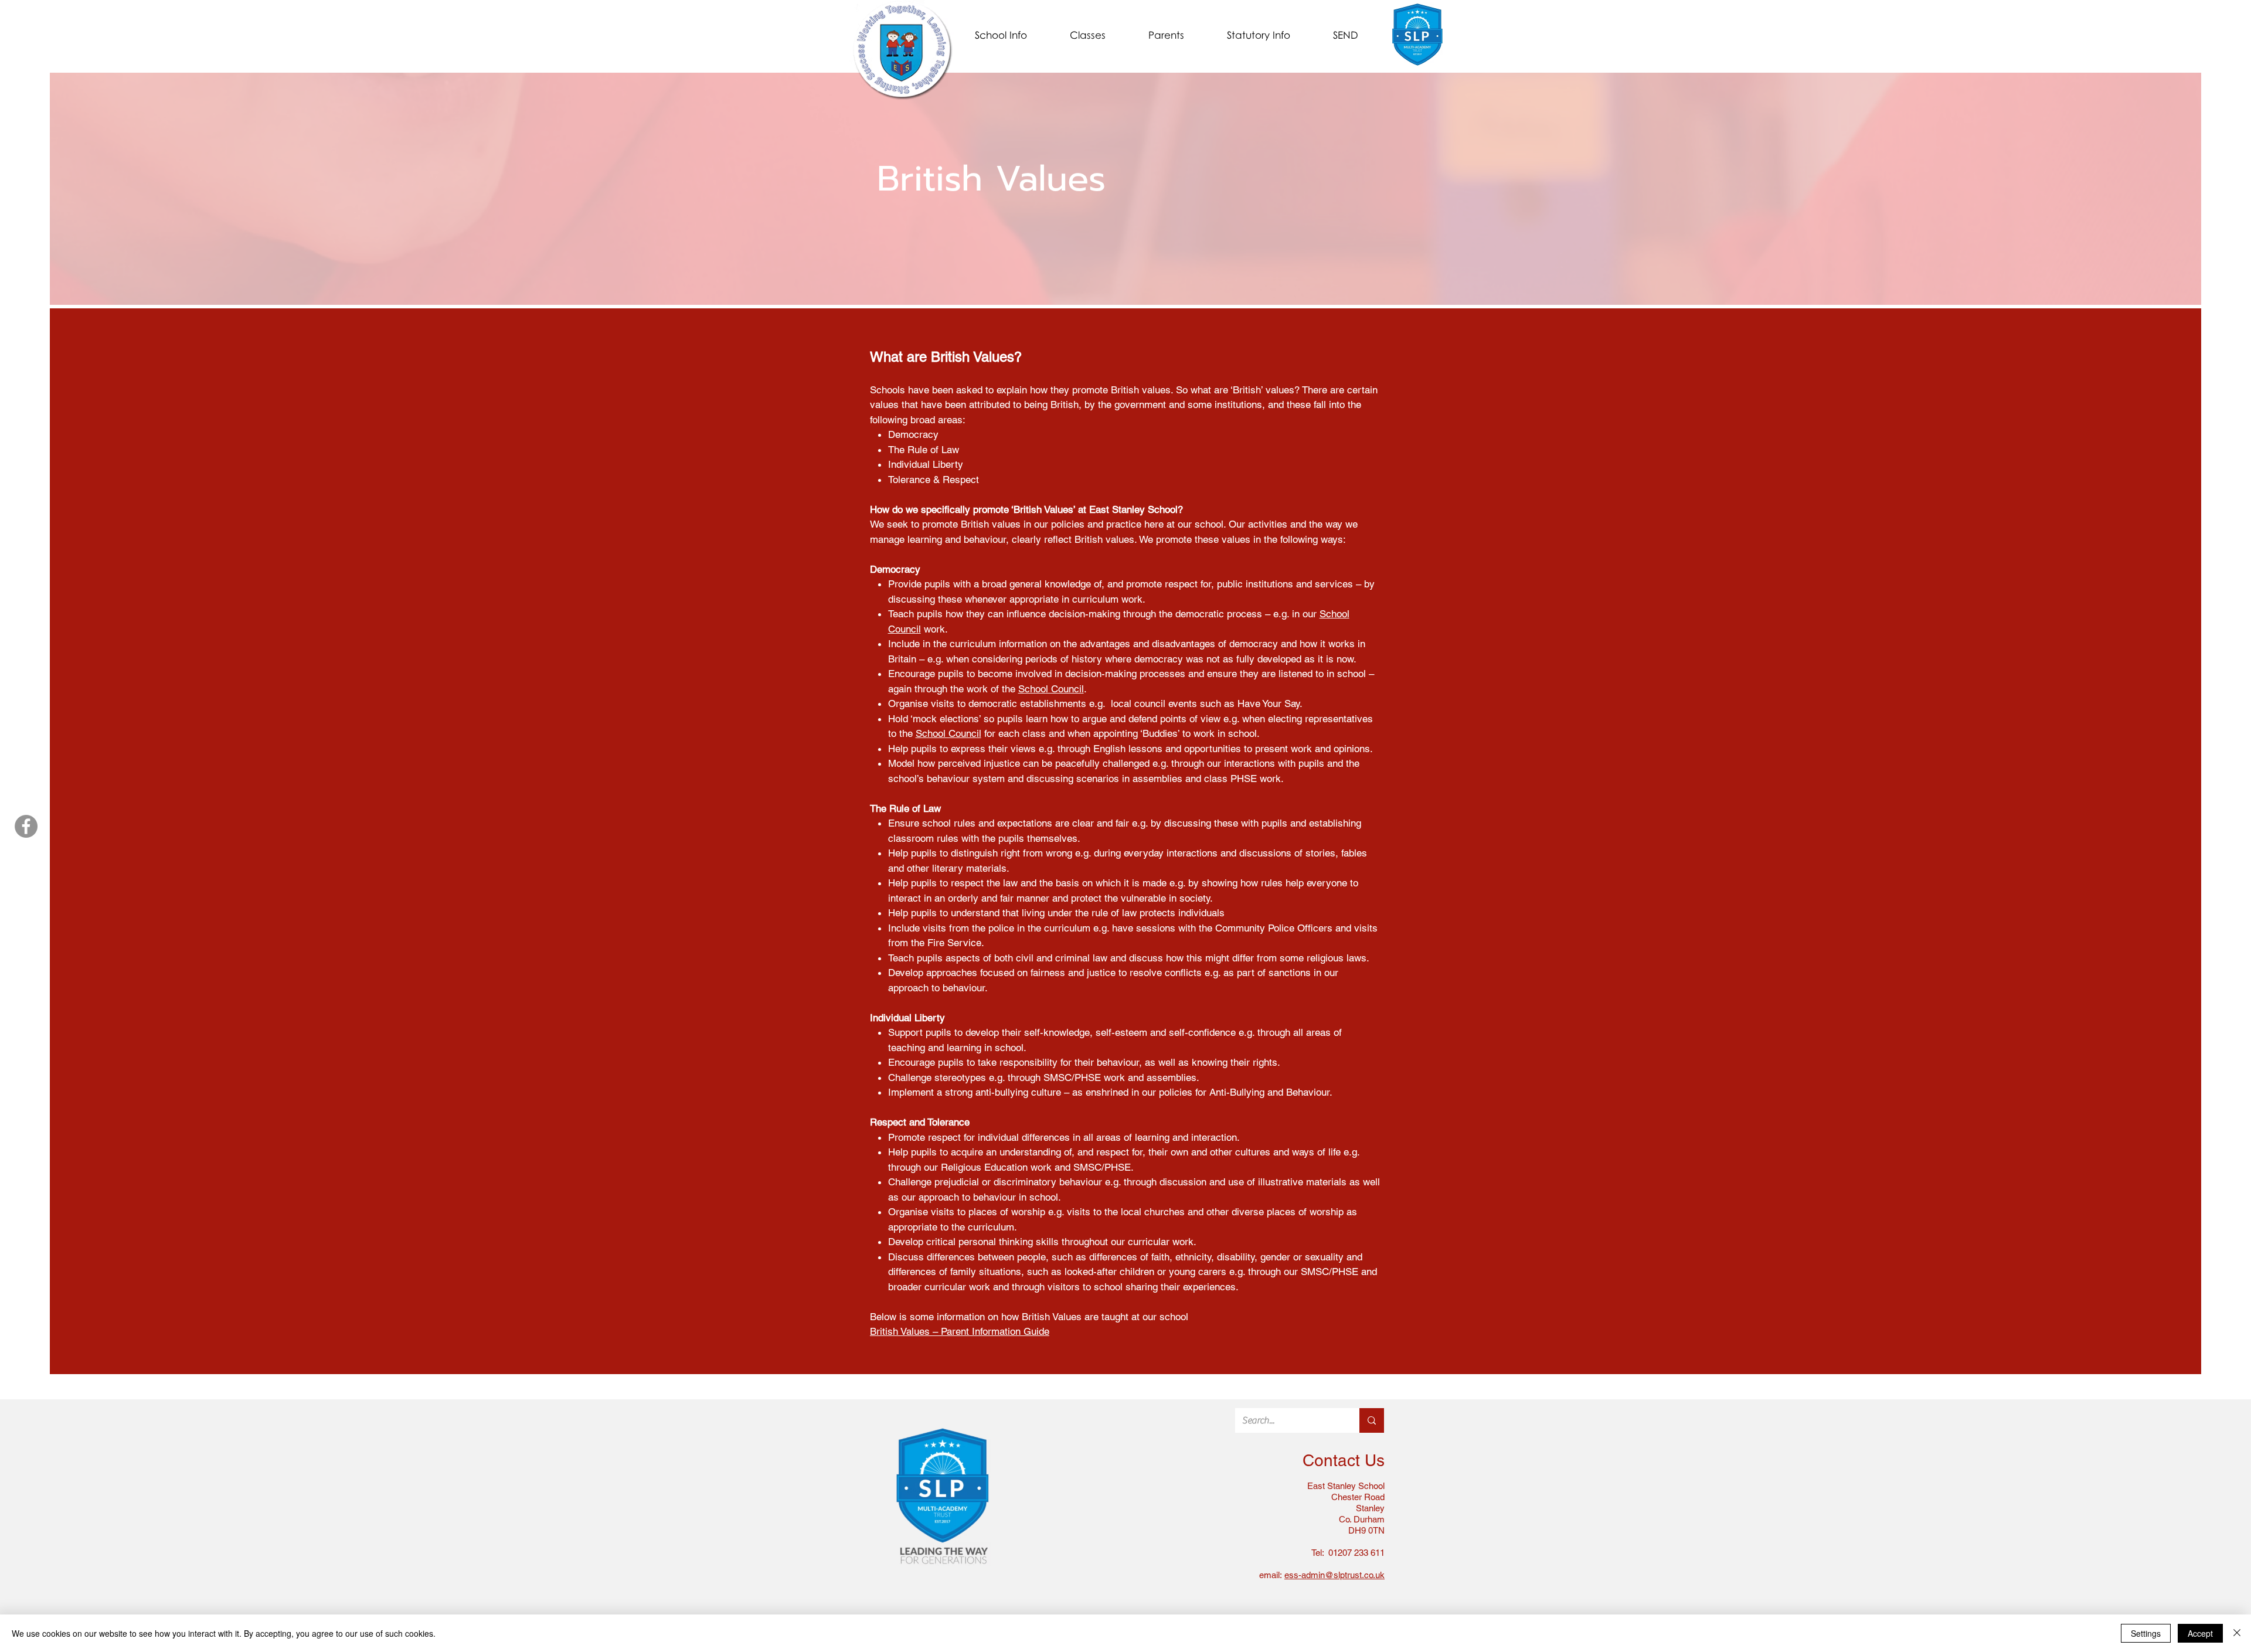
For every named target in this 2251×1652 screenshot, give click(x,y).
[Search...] (1372, 1420)
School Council (1051, 689)
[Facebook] (26, 826)
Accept (2200, 1633)
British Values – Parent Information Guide (960, 1331)
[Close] (2237, 1633)
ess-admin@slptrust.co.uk (1334, 1575)
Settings (2146, 1633)
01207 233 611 (1355, 1553)
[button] (1001, 35)
